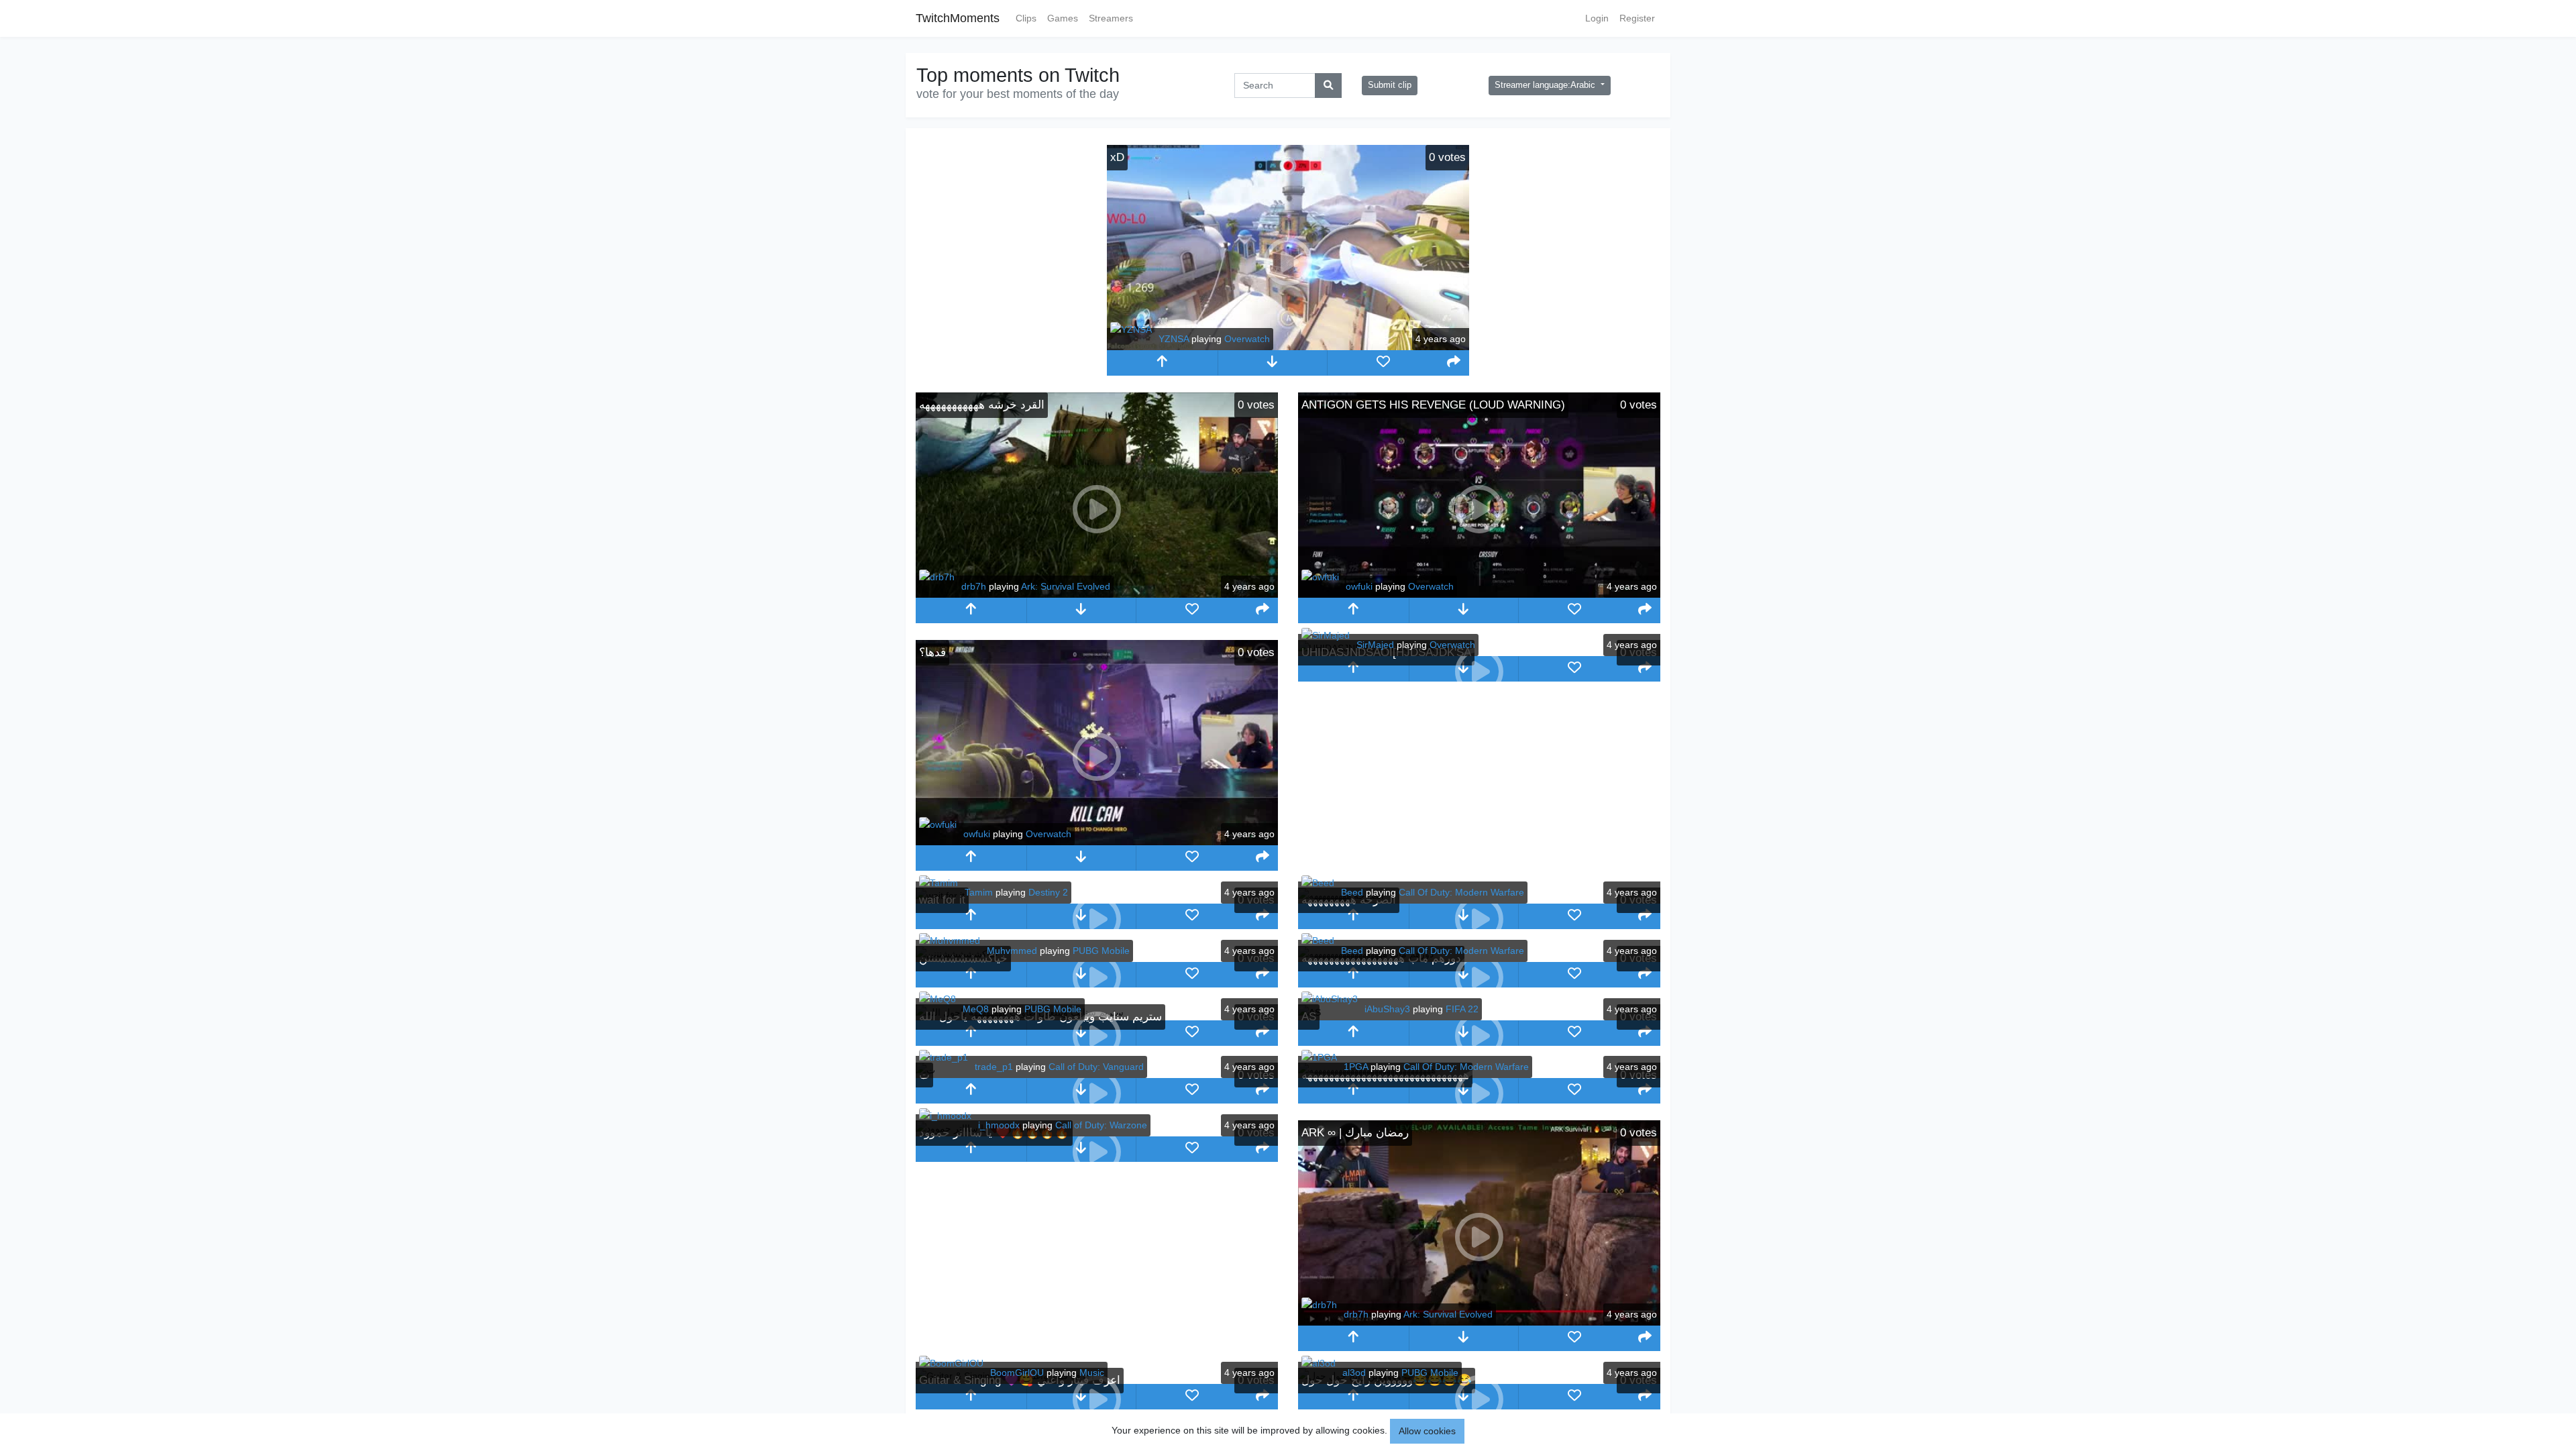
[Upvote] (1162, 363)
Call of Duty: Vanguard (1096, 1067)
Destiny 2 (1048, 892)
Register (1637, 18)
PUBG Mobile (1101, 951)
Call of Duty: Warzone (1101, 1125)
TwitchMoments (958, 18)
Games (1063, 18)
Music (1092, 1373)
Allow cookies (1427, 1431)
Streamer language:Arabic (1546, 85)
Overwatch (1247, 339)
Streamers (1111, 18)
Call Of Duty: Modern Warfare (1461, 892)
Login (1597, 18)
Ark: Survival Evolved (1066, 586)
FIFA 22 (1462, 1009)
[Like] (1383, 363)
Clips (1026, 18)
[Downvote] (1273, 363)
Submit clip (1390, 85)
